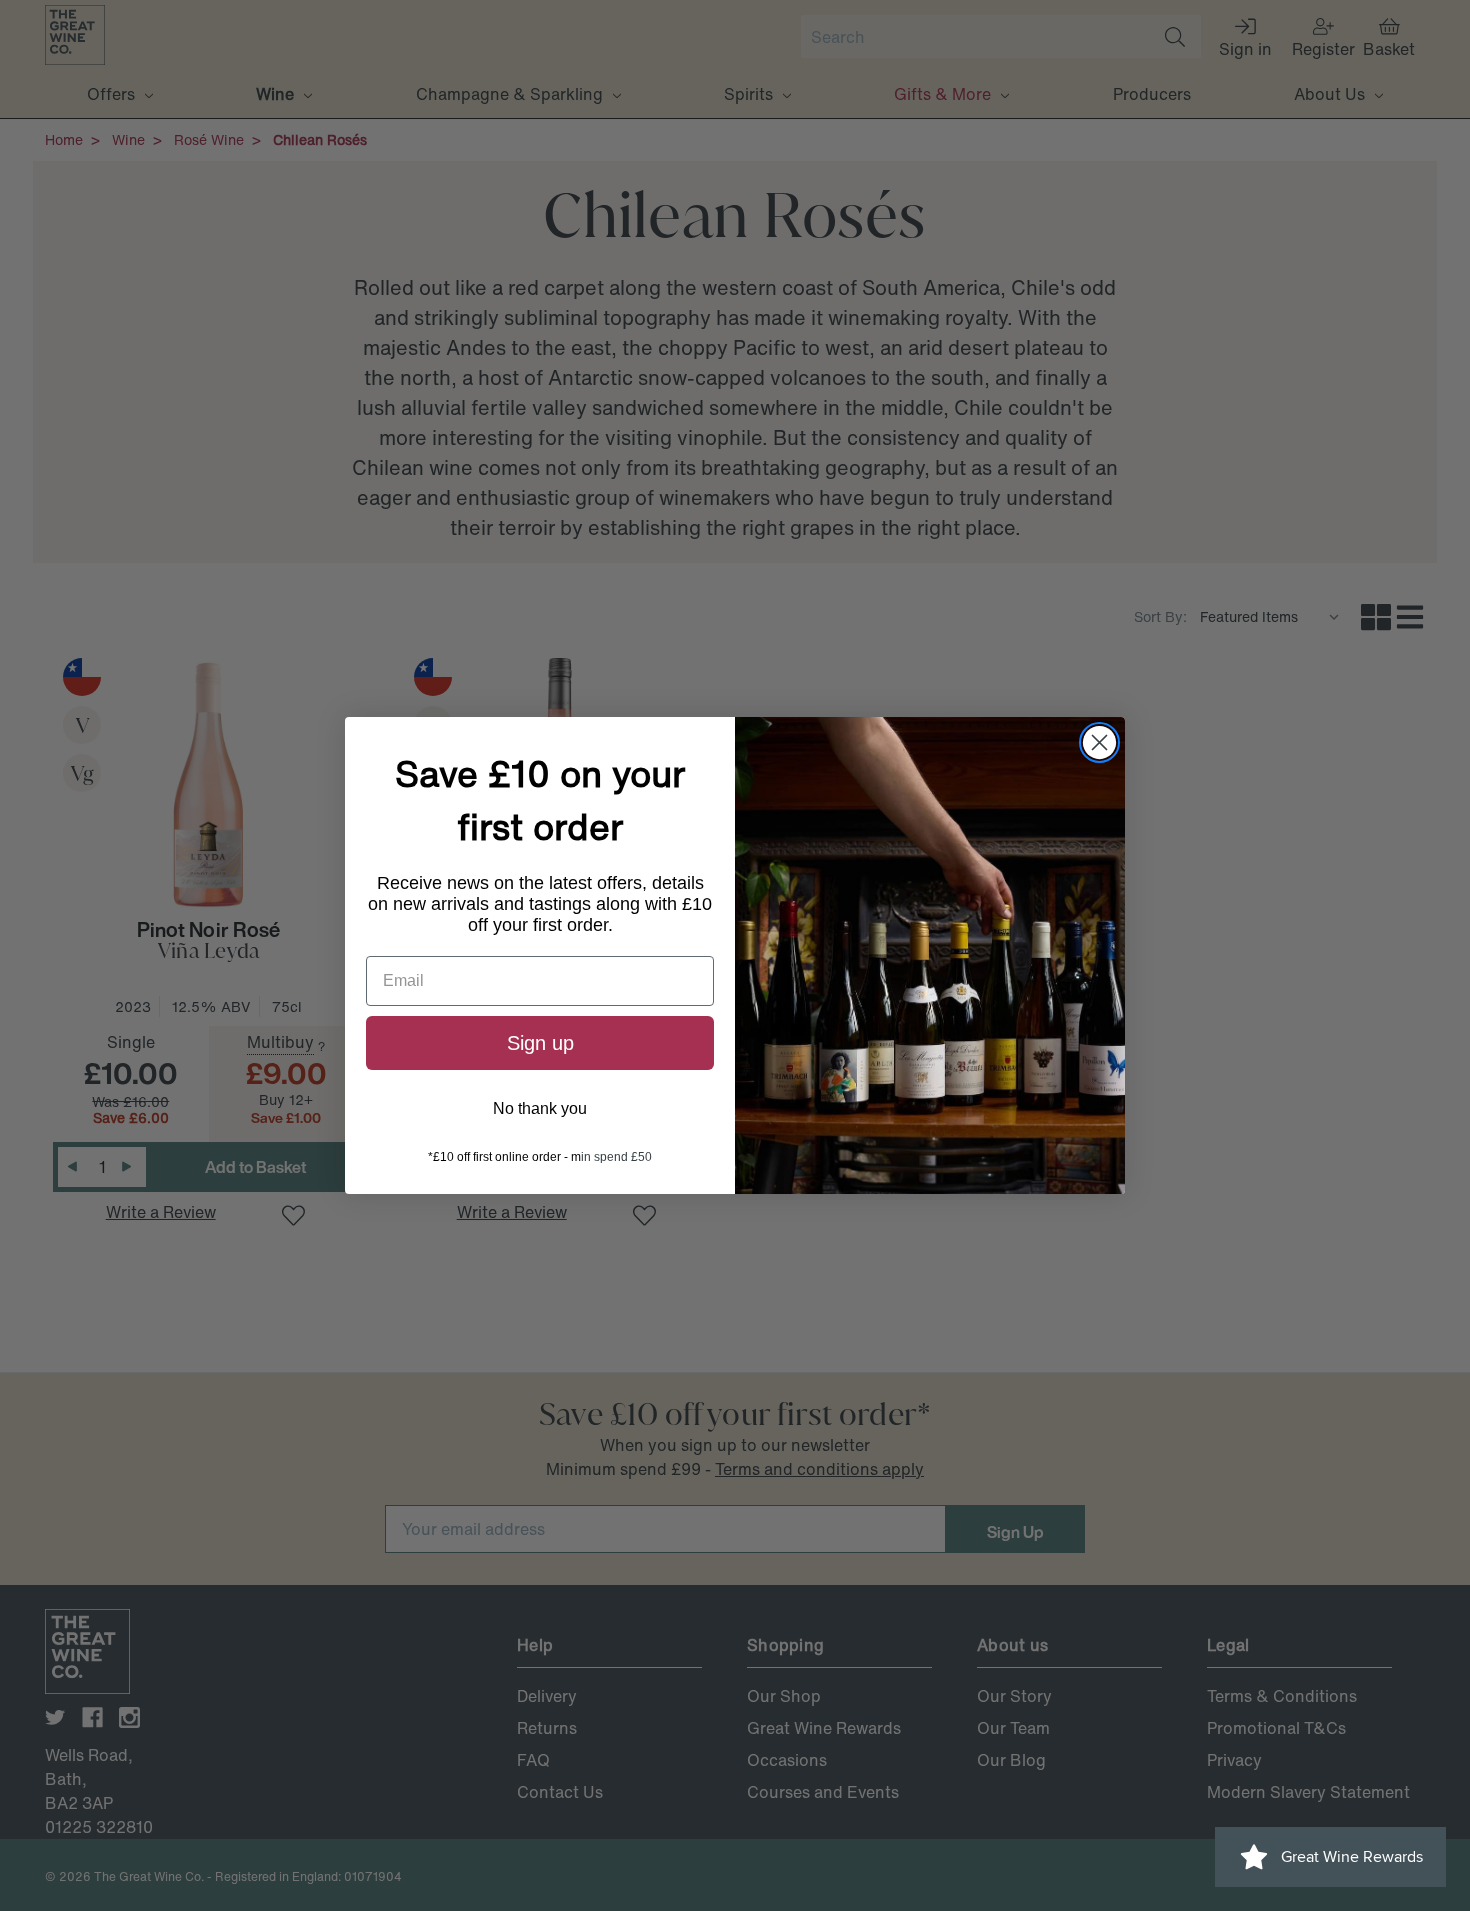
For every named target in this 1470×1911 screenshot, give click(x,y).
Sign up (540, 1043)
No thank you (540, 1108)
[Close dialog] (1099, 742)
